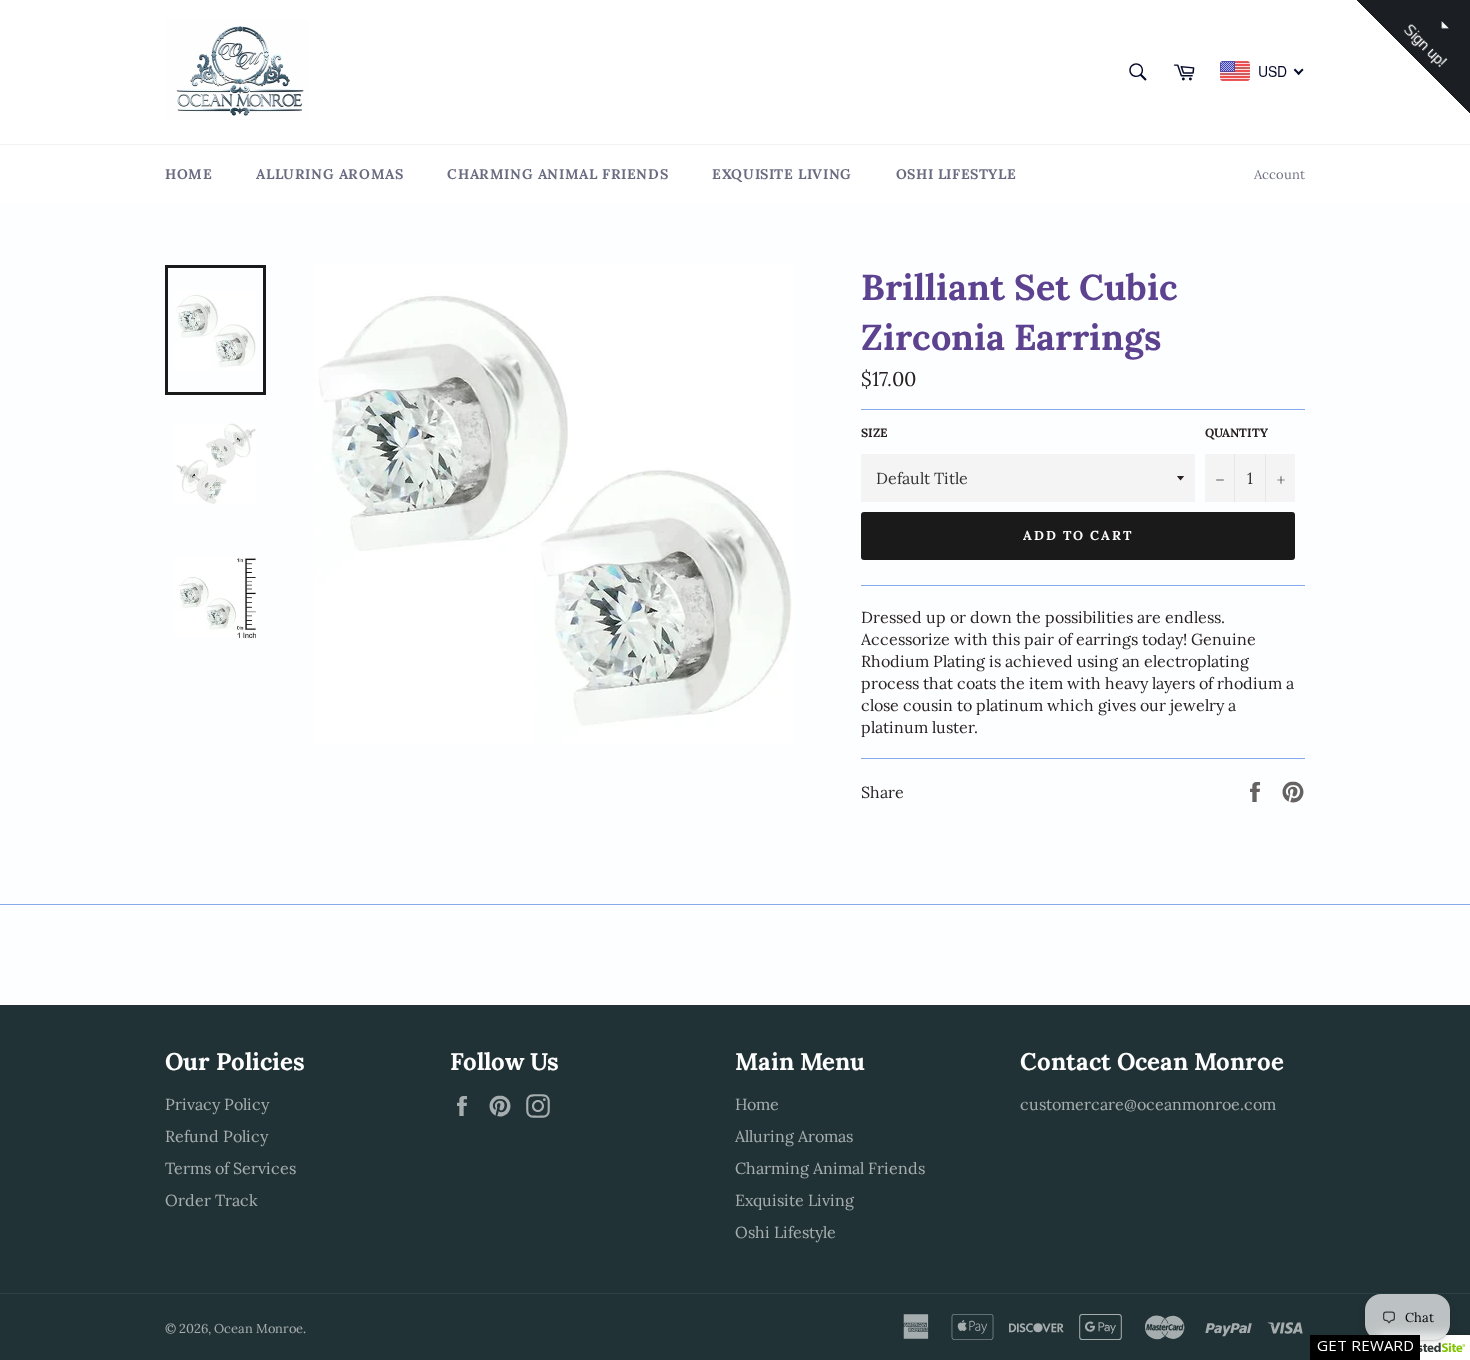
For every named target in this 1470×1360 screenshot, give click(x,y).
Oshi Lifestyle (956, 174)
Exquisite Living (782, 174)
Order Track (211, 1200)
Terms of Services (230, 1168)
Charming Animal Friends (557, 174)
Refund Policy (216, 1136)
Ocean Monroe (258, 1328)
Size (874, 432)
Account (1279, 174)
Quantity (1236, 432)
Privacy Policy (217, 1104)
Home (188, 174)
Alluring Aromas (329, 174)
